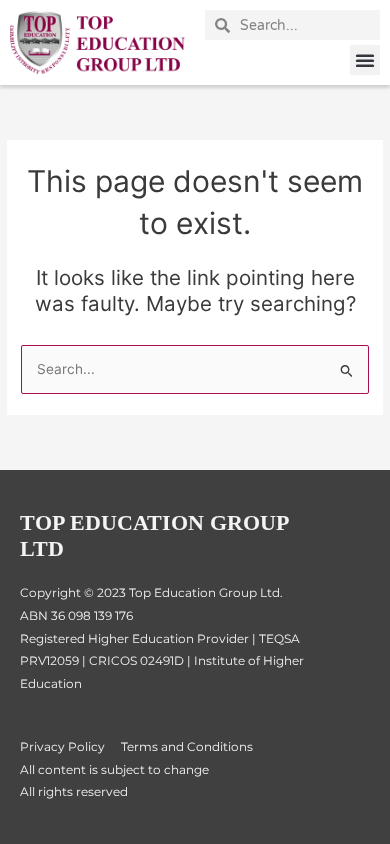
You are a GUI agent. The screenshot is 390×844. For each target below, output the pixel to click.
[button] (365, 60)
